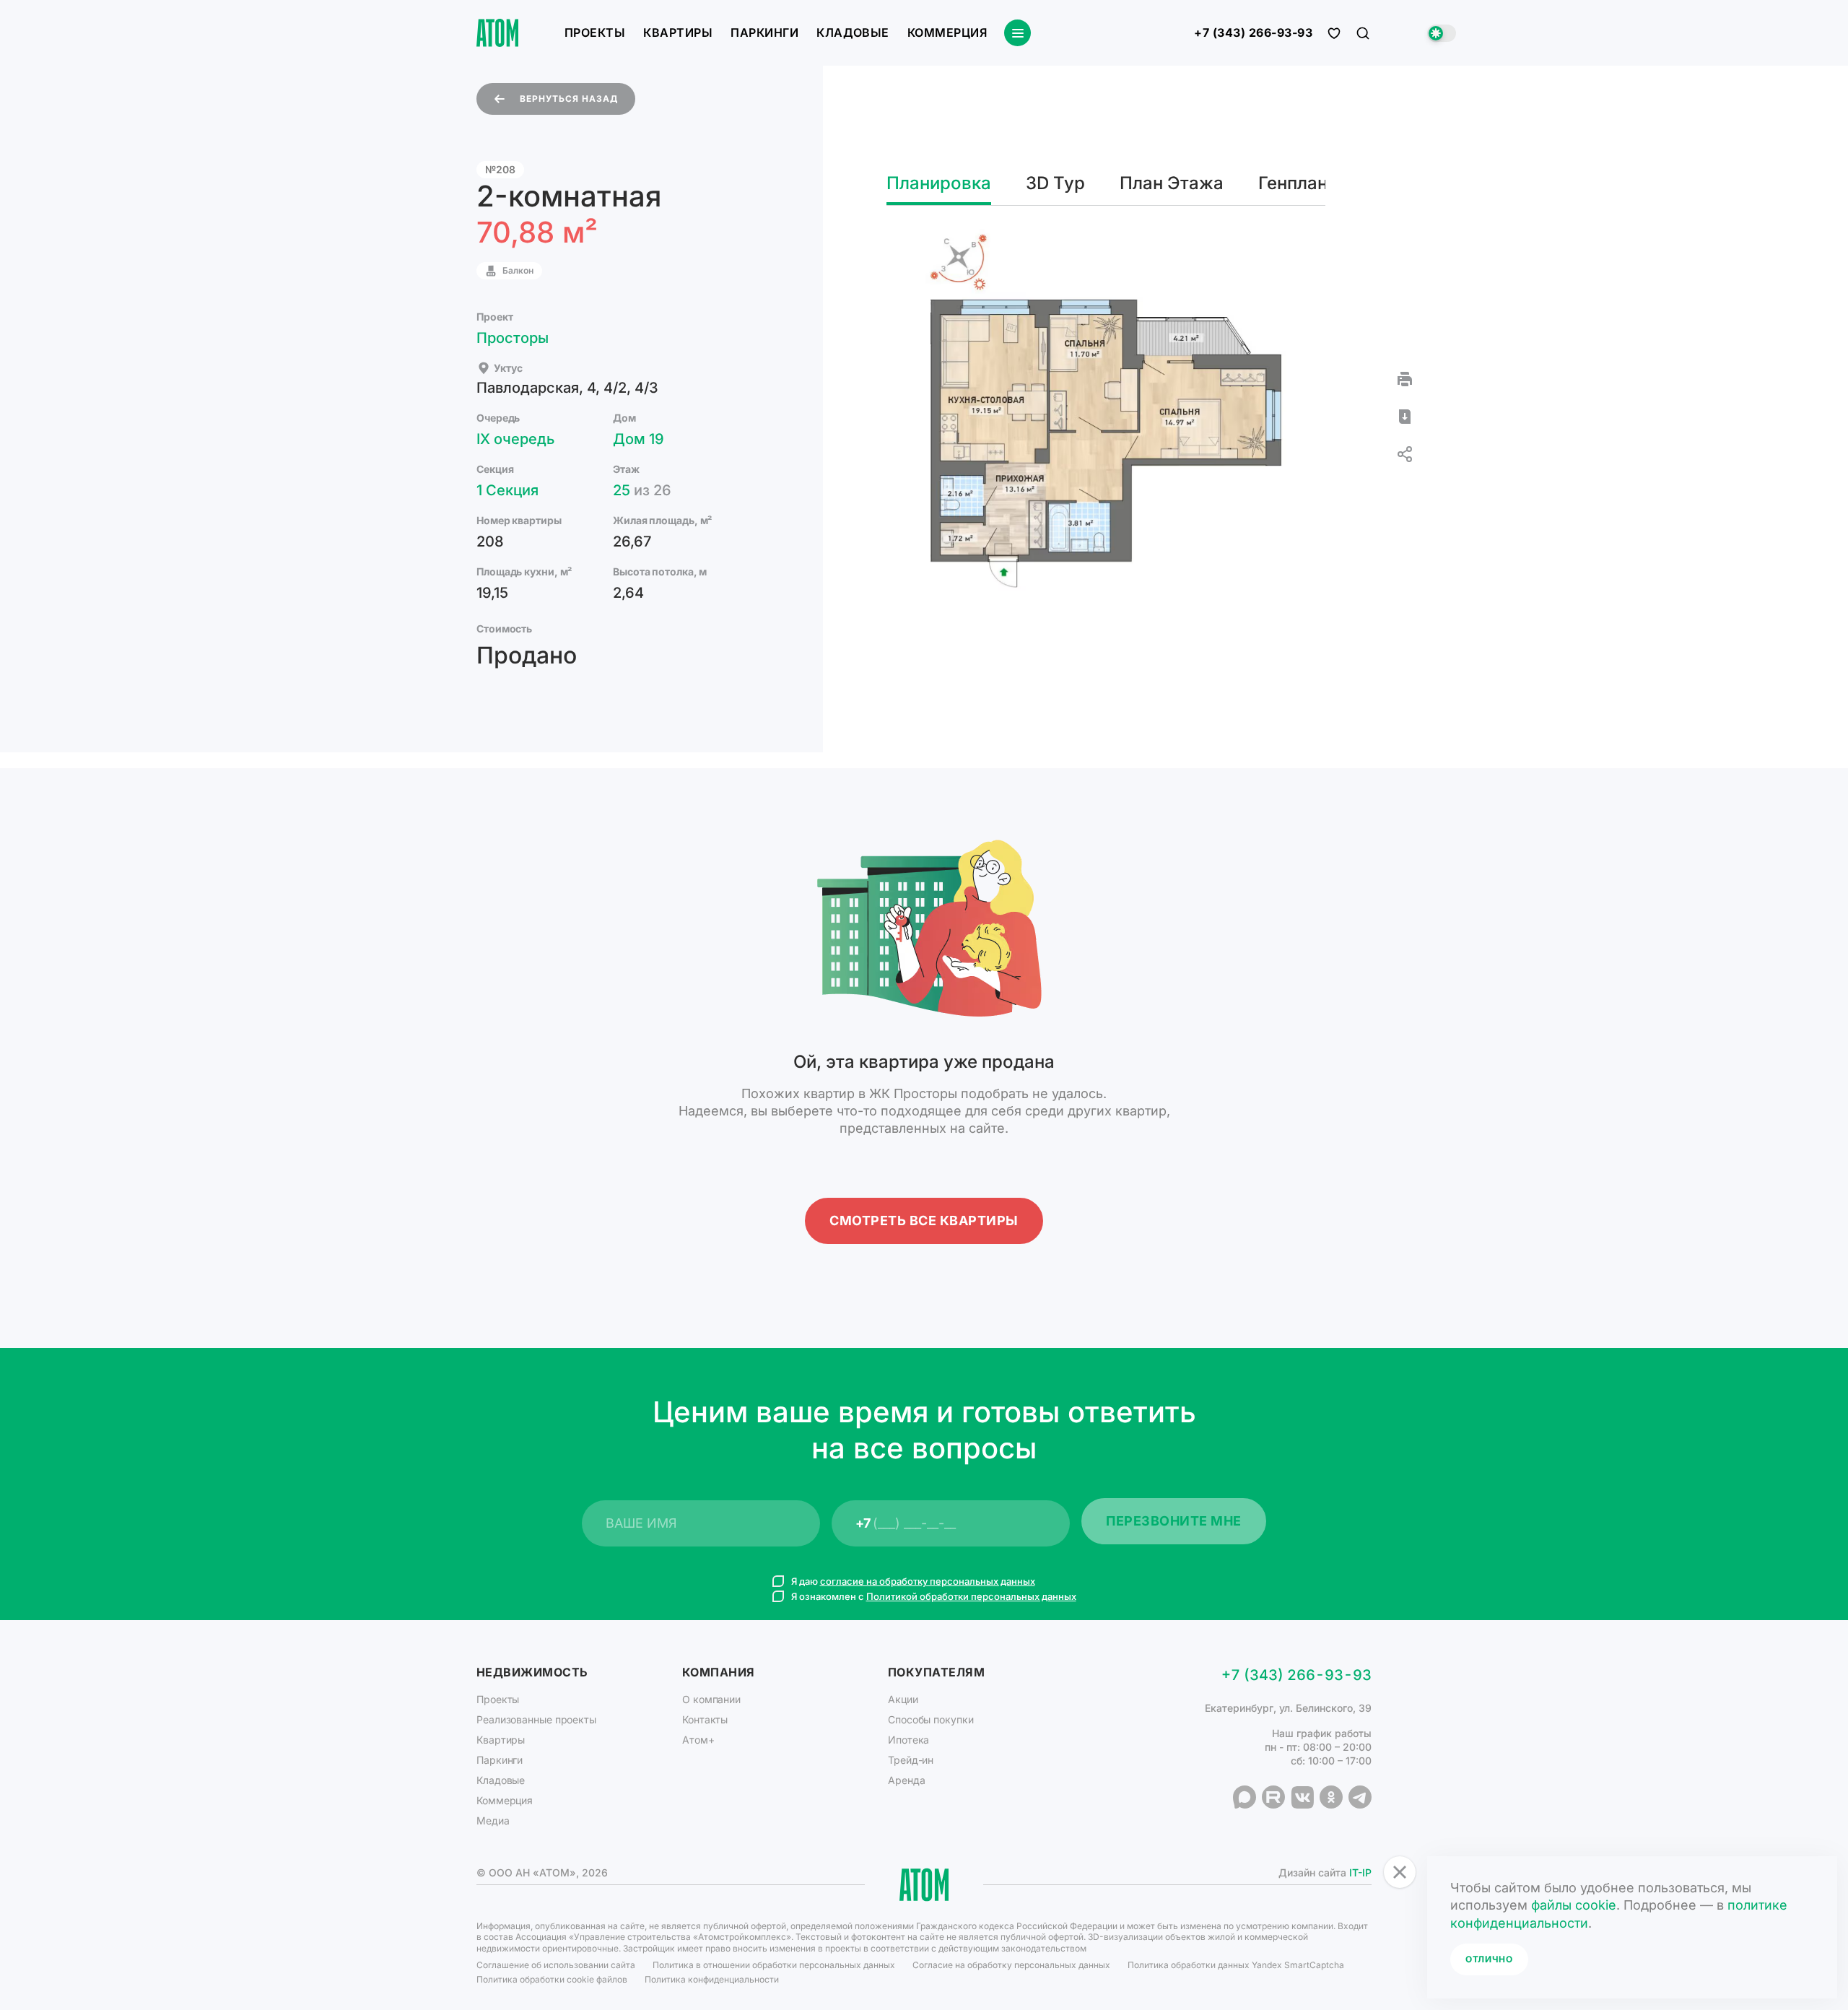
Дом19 (638, 439)
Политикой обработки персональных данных (971, 1596)
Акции (903, 1699)
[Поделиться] (1405, 454)
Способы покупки (931, 1719)
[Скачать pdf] (1405, 417)
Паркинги (764, 32)
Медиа (493, 1820)
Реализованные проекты (536, 1719)
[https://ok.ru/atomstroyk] (1331, 1797)
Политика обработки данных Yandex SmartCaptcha (1236, 1965)
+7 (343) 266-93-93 (1253, 33)
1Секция (507, 490)
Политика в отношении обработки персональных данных (774, 1965)
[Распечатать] (1405, 379)
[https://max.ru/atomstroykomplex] (1245, 1797)
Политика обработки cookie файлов (552, 1979)
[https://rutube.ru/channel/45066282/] (1273, 1797)
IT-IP (1360, 1872)
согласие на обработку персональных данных (928, 1581)
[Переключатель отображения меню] (1017, 33)
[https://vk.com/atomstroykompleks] (1302, 1797)
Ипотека (908, 1740)
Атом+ (698, 1740)
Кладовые (853, 32)
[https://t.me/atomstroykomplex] (1360, 1797)
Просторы (513, 338)
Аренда (906, 1780)
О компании (711, 1699)
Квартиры (678, 32)
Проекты (595, 32)
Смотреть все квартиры (924, 1221)
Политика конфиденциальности (712, 1979)
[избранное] (1334, 33)
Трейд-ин (911, 1760)
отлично (1489, 1959)
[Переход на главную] (497, 33)
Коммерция (947, 32)
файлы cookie (1574, 1905)
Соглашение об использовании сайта (556, 1965)
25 (642, 490)
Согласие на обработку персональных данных (1011, 1965)
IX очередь (515, 439)
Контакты (705, 1719)
